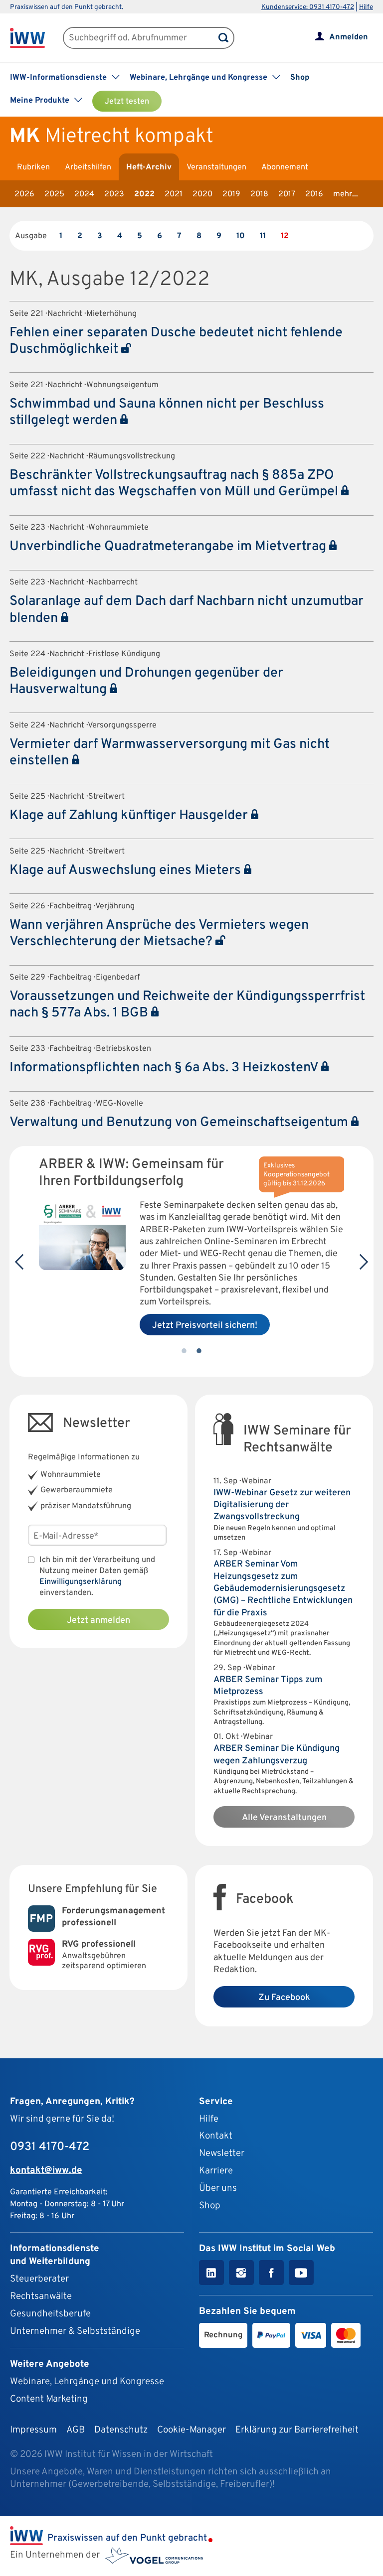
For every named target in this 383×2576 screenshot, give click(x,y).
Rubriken (33, 167)
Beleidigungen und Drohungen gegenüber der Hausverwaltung (146, 681)
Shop (300, 78)
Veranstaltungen (216, 167)
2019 (231, 194)
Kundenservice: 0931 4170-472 (308, 7)
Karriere (216, 2171)
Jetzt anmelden (98, 1621)
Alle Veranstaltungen (284, 1818)
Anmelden (349, 37)
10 (241, 236)
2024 (84, 194)
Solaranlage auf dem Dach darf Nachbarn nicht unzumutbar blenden (187, 610)
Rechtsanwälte (41, 2296)
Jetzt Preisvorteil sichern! (205, 1326)
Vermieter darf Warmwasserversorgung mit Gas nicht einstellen (170, 753)
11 (263, 236)
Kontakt (216, 2136)
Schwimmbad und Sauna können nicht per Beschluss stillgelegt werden (167, 412)
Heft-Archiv (149, 167)
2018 (259, 194)
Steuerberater (39, 2279)
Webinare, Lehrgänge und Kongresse (87, 2382)
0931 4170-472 (50, 2147)
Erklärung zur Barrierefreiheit (297, 2430)
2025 (54, 194)
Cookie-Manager (191, 2430)
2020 (202, 194)
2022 (144, 194)
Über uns (218, 2188)
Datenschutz (121, 2430)
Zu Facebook (284, 1998)
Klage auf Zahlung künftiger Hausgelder (130, 816)
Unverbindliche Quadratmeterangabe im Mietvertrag (169, 547)
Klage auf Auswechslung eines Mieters (127, 870)
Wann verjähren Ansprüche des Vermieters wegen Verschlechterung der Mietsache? (159, 933)
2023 (114, 194)
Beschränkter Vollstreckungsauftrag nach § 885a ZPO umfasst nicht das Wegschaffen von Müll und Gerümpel (175, 484)
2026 (24, 194)
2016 (314, 194)
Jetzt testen (127, 102)
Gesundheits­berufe (50, 2314)
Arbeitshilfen (88, 167)
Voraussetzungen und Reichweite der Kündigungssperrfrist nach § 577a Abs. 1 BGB (187, 1005)
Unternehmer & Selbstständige (75, 2331)
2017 (287, 194)
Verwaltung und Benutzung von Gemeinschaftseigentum (180, 1123)
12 (285, 236)
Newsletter (222, 2153)
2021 (174, 194)
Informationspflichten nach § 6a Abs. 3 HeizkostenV (165, 1068)
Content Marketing (49, 2399)
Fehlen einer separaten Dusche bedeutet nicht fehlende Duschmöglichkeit (176, 341)
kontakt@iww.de (46, 2170)
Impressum (33, 2430)
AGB (76, 2430)
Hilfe (366, 7)
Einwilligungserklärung (81, 1582)
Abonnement (285, 167)
